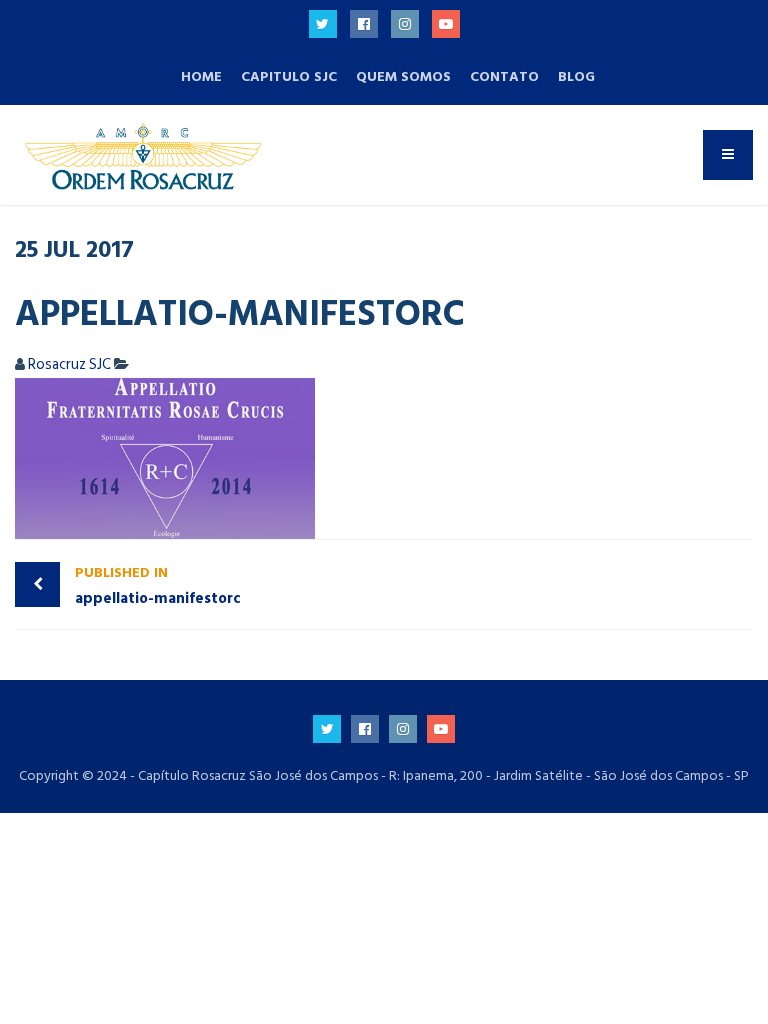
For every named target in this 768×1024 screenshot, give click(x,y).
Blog (576, 76)
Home (201, 76)
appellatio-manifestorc (158, 586)
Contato (504, 76)
